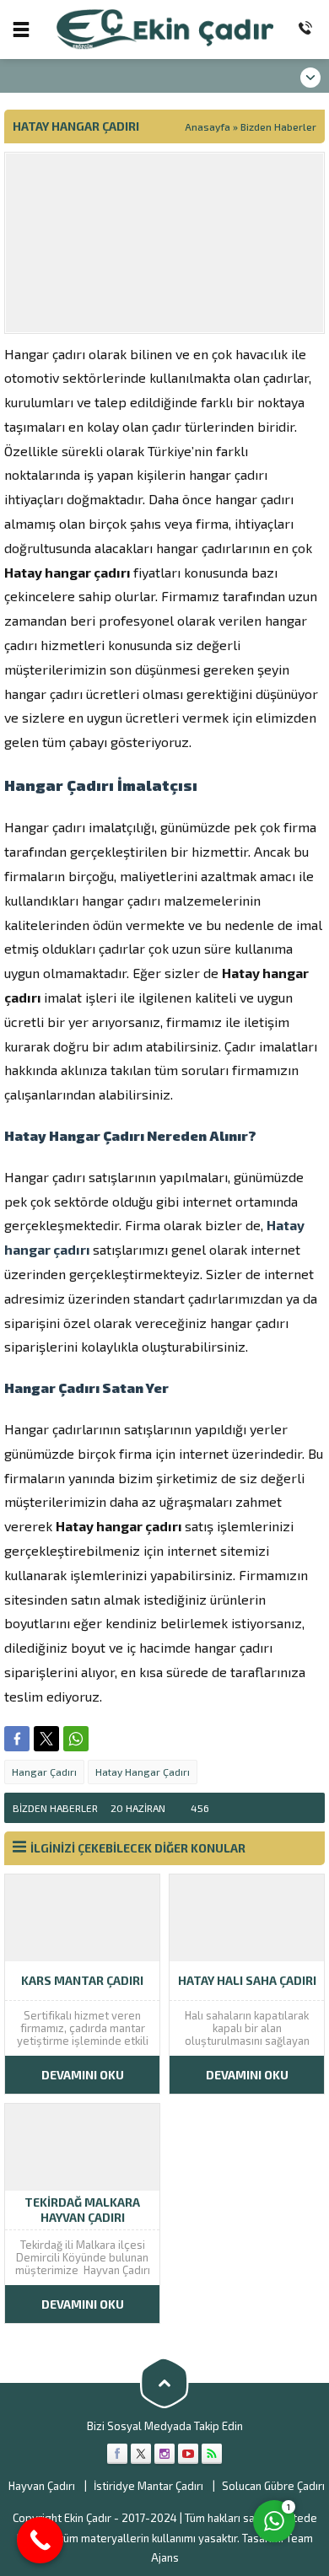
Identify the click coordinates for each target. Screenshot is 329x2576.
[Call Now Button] (40, 2540)
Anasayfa (208, 126)
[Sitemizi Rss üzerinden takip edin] (212, 2454)
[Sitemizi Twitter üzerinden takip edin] (141, 2454)
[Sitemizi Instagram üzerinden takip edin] (164, 2454)
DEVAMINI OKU (83, 2075)
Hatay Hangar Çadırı (143, 1772)
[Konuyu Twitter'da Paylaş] (46, 1739)
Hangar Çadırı (44, 1772)
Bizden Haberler (278, 126)
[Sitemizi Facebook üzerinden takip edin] (117, 2454)
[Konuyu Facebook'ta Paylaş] (17, 1739)
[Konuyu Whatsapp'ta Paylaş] (76, 1739)
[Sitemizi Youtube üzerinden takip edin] (188, 2454)
